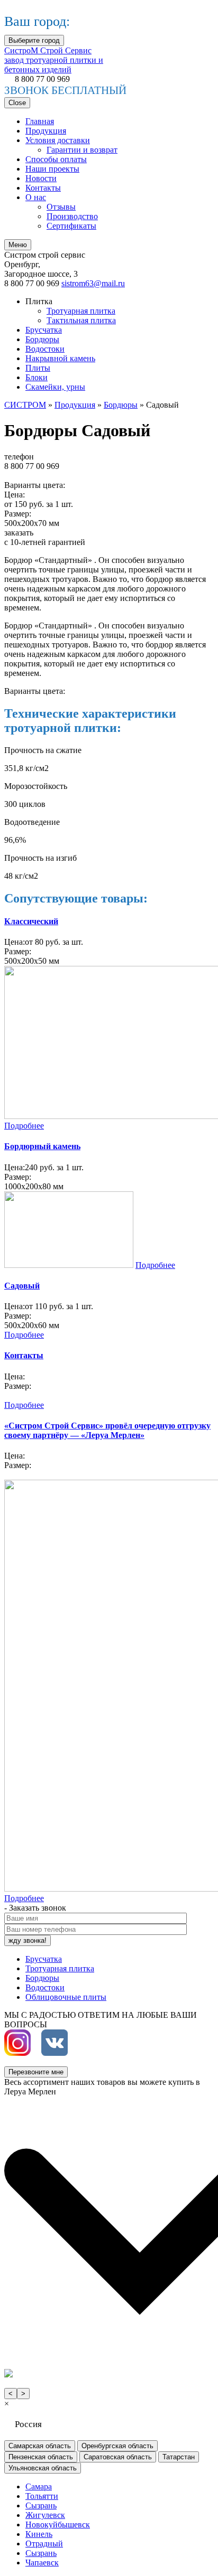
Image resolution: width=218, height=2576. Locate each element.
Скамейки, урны (55, 387)
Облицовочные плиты (66, 1997)
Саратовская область (118, 2457)
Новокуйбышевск (58, 2525)
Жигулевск (45, 2515)
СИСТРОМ (25, 405)
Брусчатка (44, 330)
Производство (72, 216)
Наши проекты (52, 169)
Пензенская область (41, 2457)
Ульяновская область (43, 2468)
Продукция (46, 131)
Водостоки (45, 349)
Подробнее (24, 1126)
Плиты (38, 368)
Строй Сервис (54, 60)
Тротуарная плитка (81, 311)
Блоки (37, 377)
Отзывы (61, 207)
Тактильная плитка (81, 320)
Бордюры (42, 339)
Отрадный (44, 2544)
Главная (40, 121)
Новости (41, 178)
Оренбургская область (117, 2446)
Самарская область (40, 2446)
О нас (36, 197)
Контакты (43, 188)
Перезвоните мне (36, 2072)
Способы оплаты (56, 159)
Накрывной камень (60, 358)
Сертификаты (71, 226)
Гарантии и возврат (82, 150)
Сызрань (41, 2506)
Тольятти (42, 2496)
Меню (18, 245)
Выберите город (34, 40)
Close (17, 103)
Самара (39, 2486)
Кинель (39, 2534)
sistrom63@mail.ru (93, 283)
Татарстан (179, 2457)
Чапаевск (42, 2563)
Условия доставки (58, 140)
